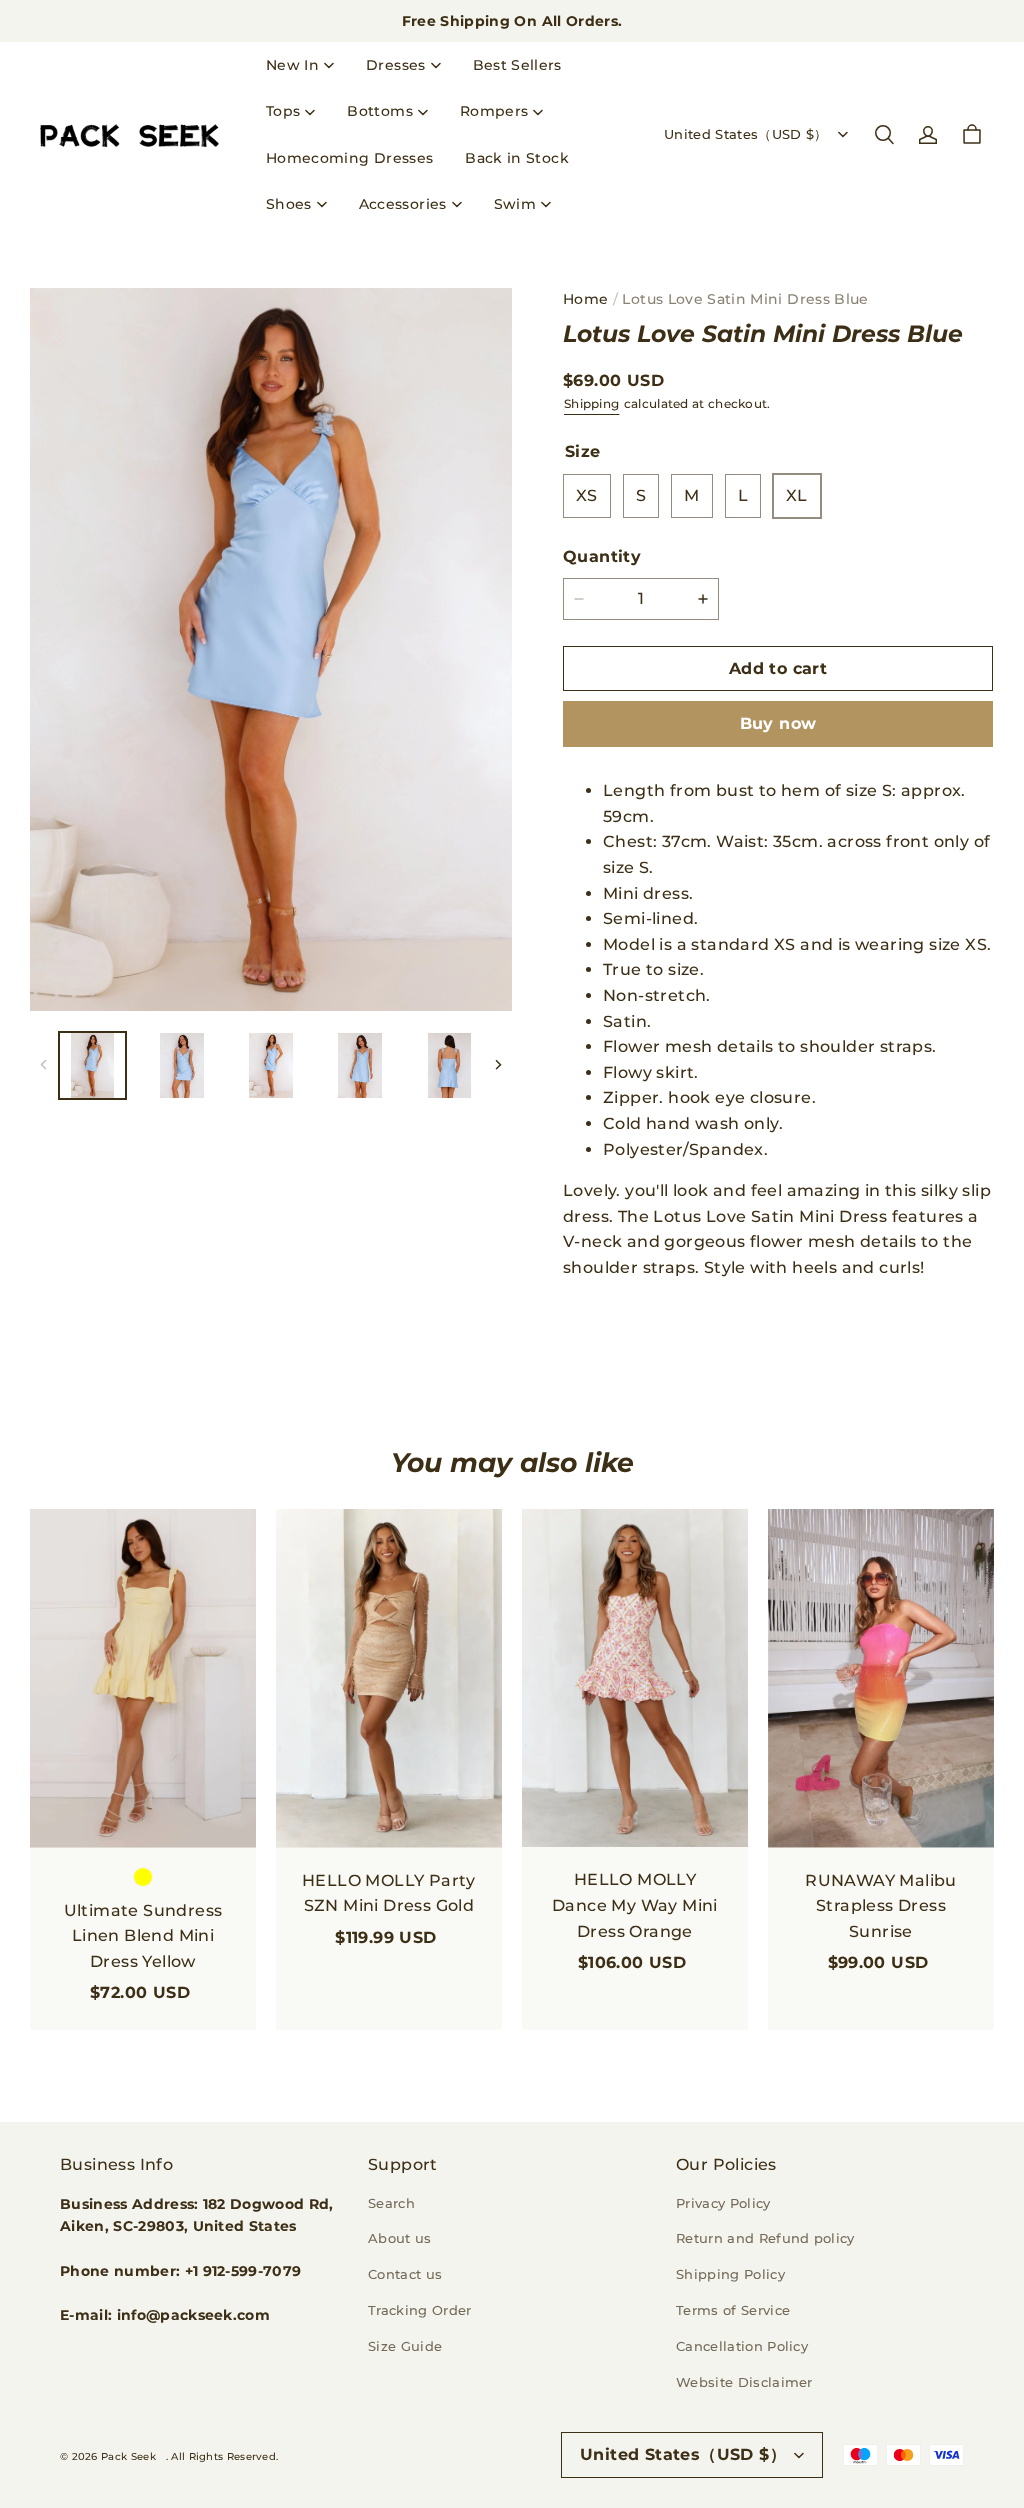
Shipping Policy (730, 2274)
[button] (884, 135)
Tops (283, 111)
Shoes (289, 204)
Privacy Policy (723, 2203)
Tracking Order (420, 2310)
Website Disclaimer (744, 2382)
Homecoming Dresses (349, 158)
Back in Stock (517, 158)
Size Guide (405, 2346)
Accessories (403, 204)
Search (391, 2203)
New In (292, 65)
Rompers (494, 111)
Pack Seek (128, 2456)
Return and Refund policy (765, 2238)
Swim (515, 204)
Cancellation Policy (742, 2346)
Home (585, 299)
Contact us (405, 2274)
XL (797, 495)
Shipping (591, 403)
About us (400, 2238)
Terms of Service (733, 2310)
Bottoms (379, 111)
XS (587, 495)
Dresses (395, 65)
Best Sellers (517, 65)
